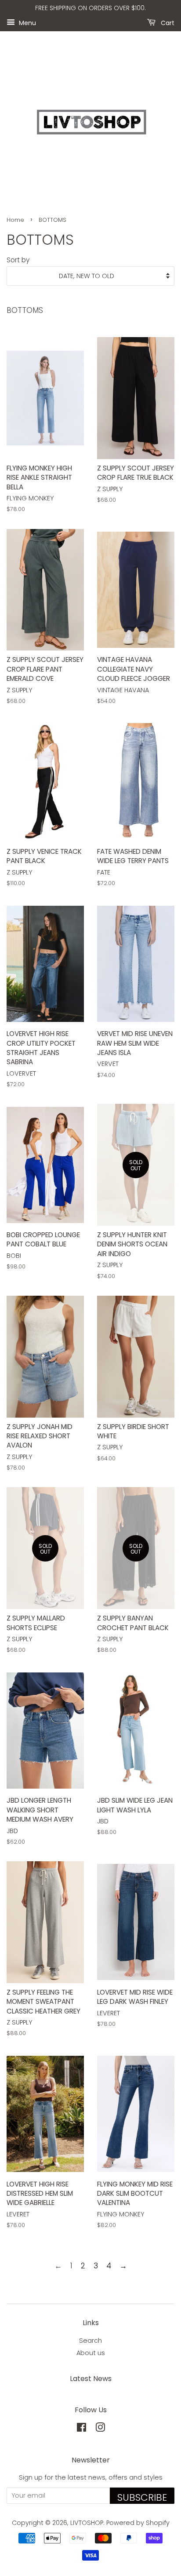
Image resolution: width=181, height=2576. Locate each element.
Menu (27, 22)
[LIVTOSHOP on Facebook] (81, 2429)
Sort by (18, 260)
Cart (167, 22)
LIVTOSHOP (87, 2523)
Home (15, 220)
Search (90, 2341)
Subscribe (142, 2497)
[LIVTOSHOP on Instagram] (100, 2429)
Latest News (91, 2379)
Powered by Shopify (138, 2523)
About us (91, 2353)
